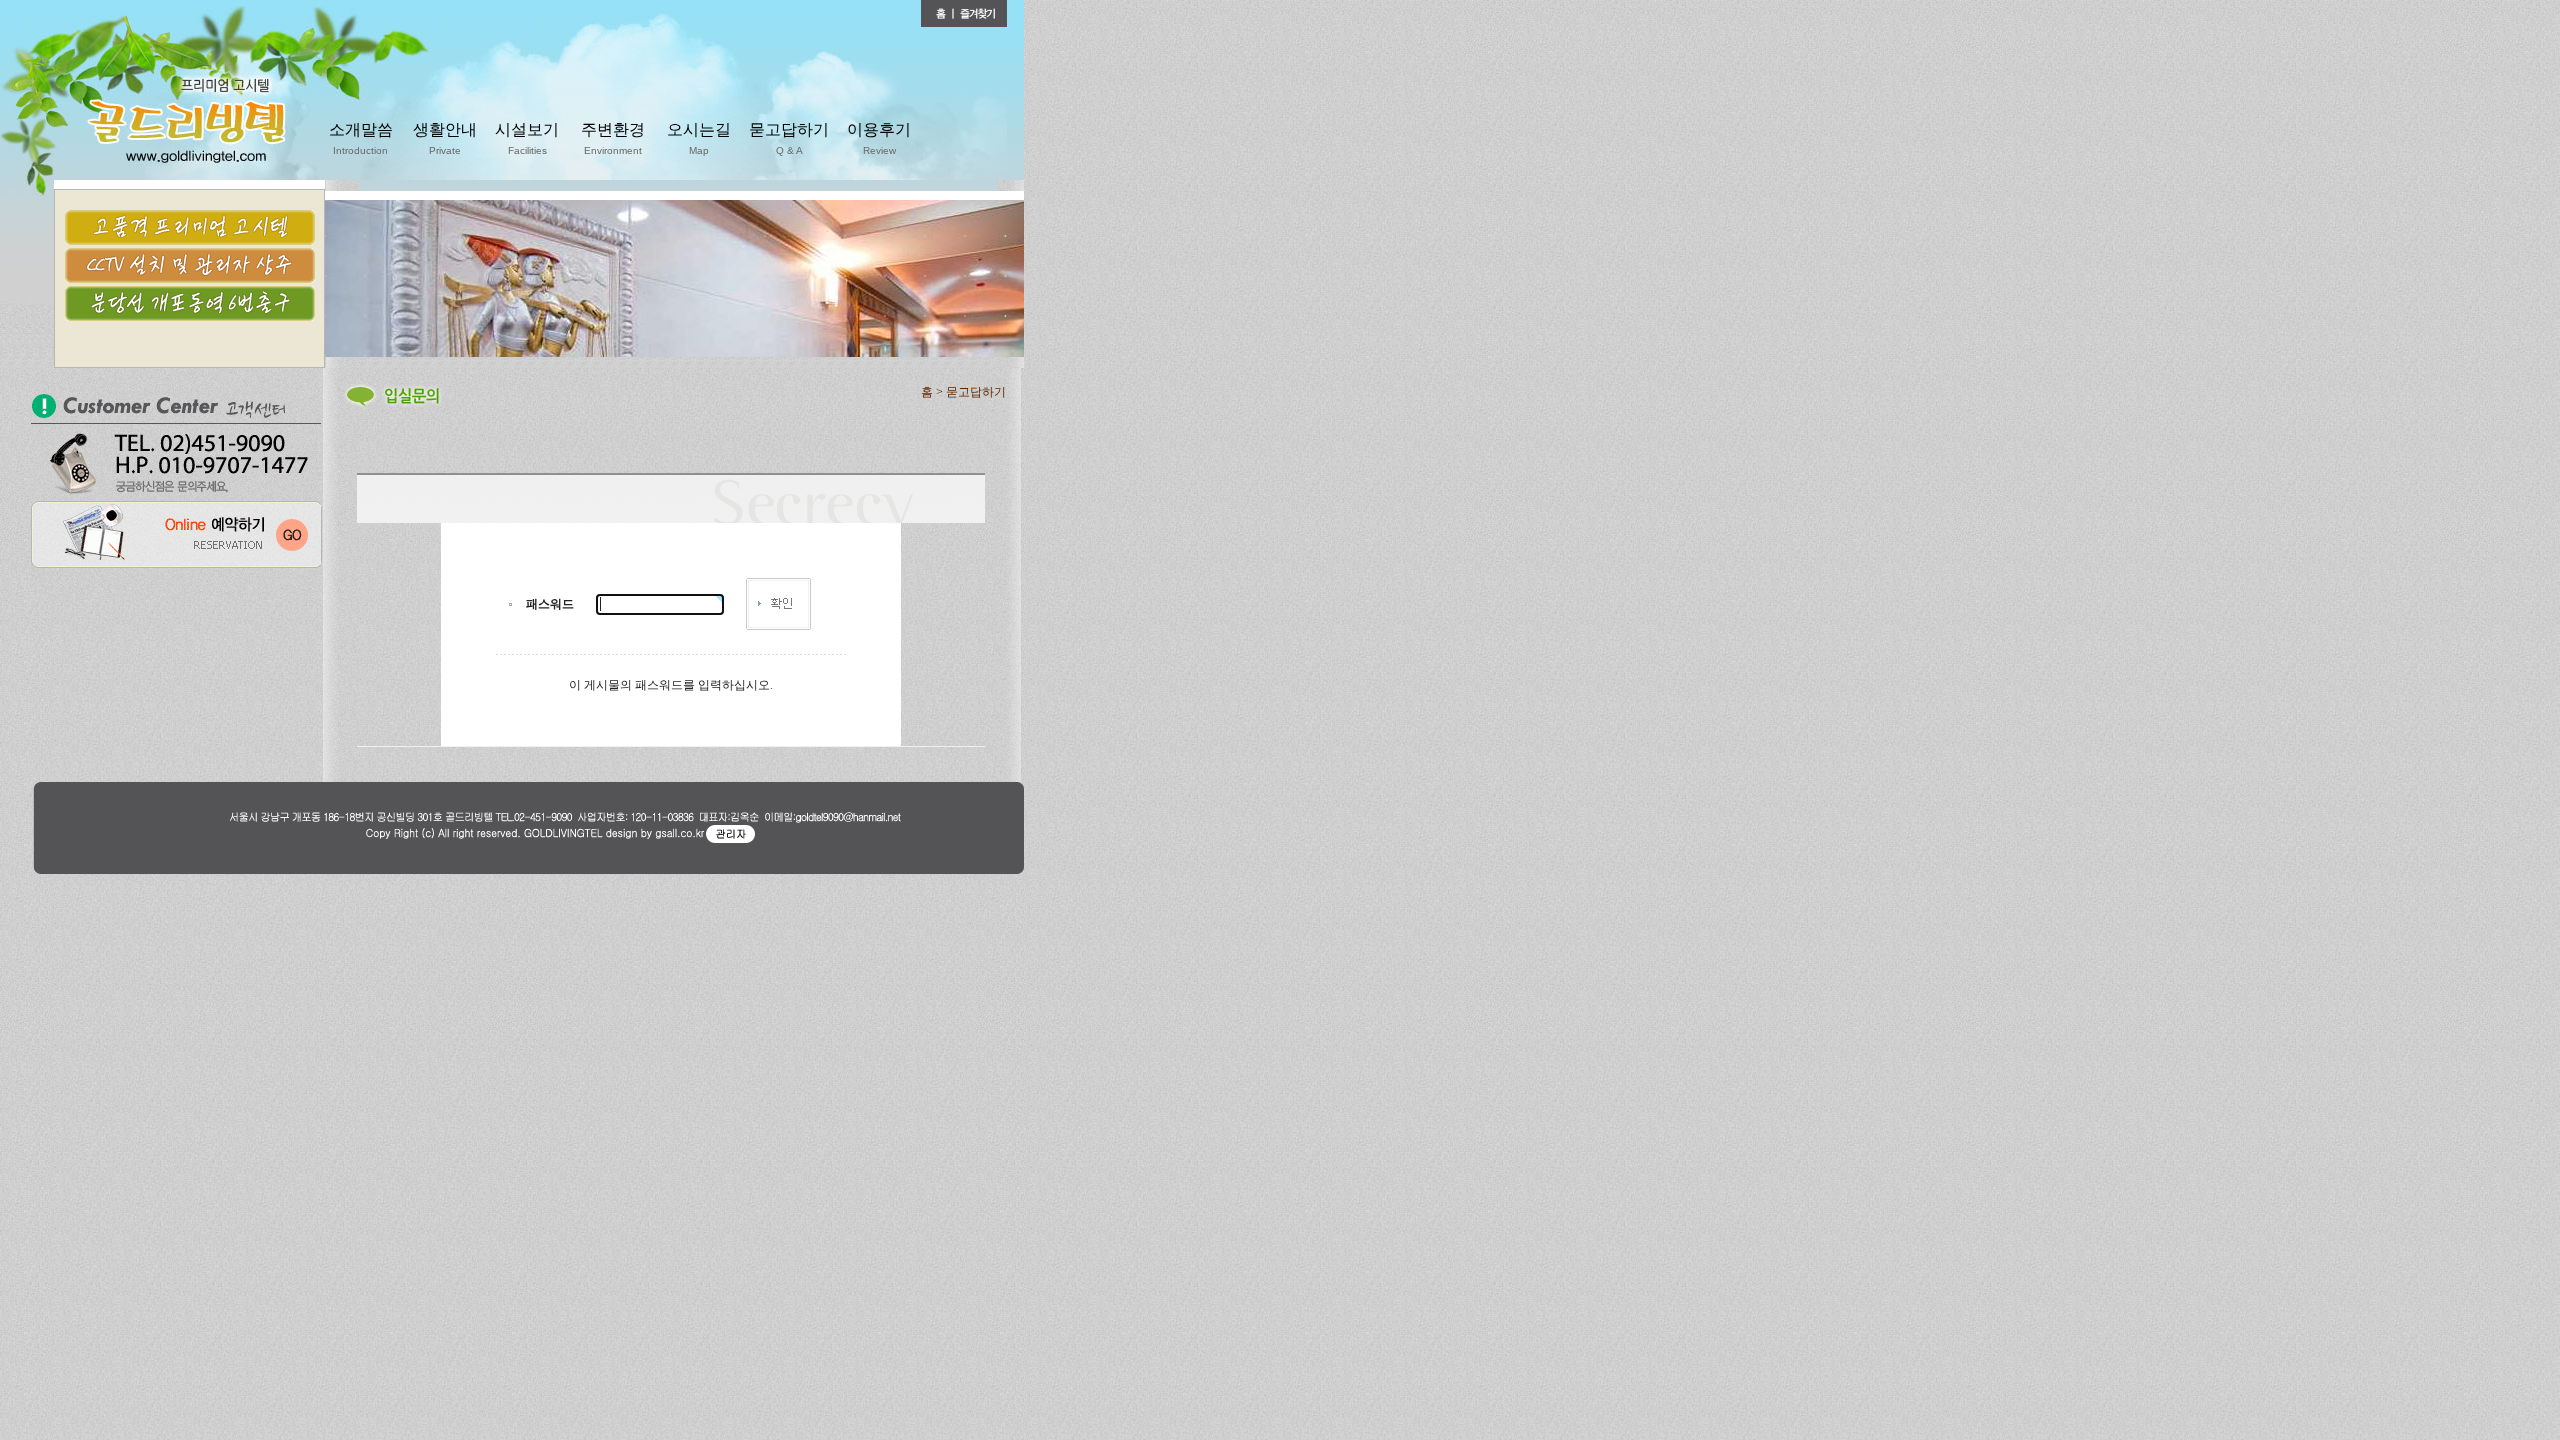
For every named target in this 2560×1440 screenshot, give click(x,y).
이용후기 (879, 138)
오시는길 (699, 138)
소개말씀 (361, 138)
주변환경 (613, 138)
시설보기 (527, 138)
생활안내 (445, 138)
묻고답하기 (789, 138)
